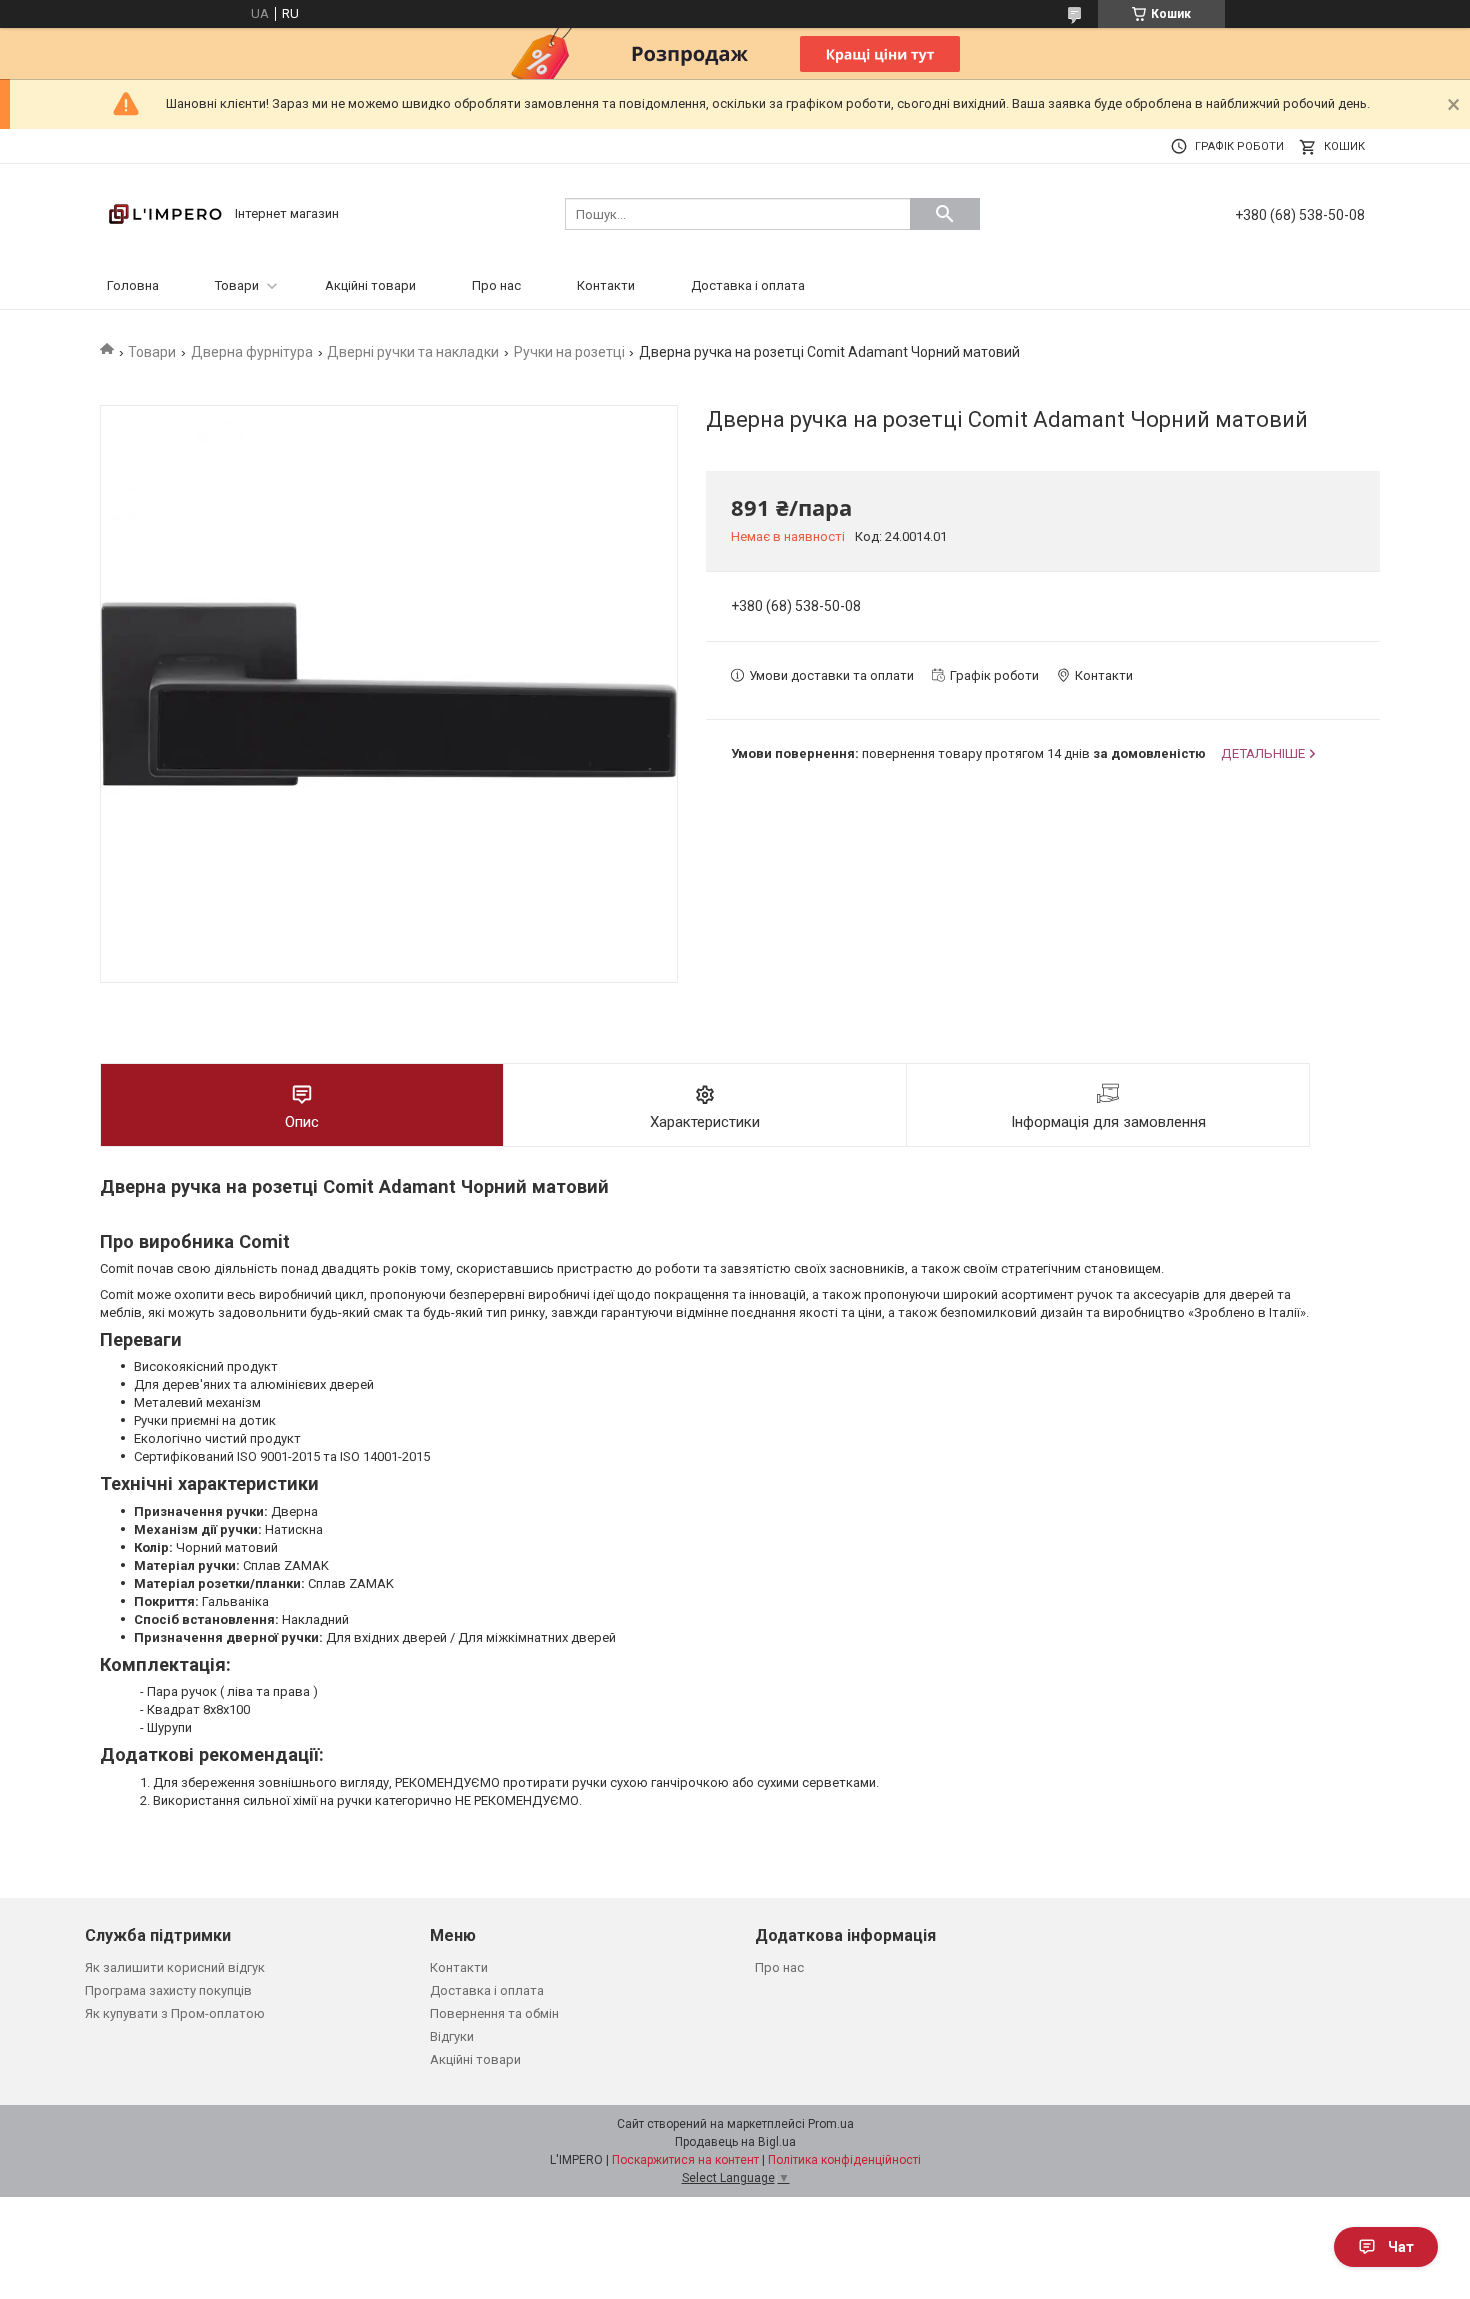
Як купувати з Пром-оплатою (175, 2013)
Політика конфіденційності (844, 2160)
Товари (237, 285)
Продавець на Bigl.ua (735, 2142)
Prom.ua (831, 2124)
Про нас (496, 285)
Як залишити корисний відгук (175, 1967)
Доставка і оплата (748, 285)
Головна (133, 285)
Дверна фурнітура (252, 352)
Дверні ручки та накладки (413, 352)
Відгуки (452, 2036)
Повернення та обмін (494, 2013)
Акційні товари (370, 285)
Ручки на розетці (569, 352)
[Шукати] (945, 214)
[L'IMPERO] (165, 212)
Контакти (606, 285)
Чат (1401, 2247)
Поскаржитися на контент (685, 2160)
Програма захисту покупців (168, 1990)
